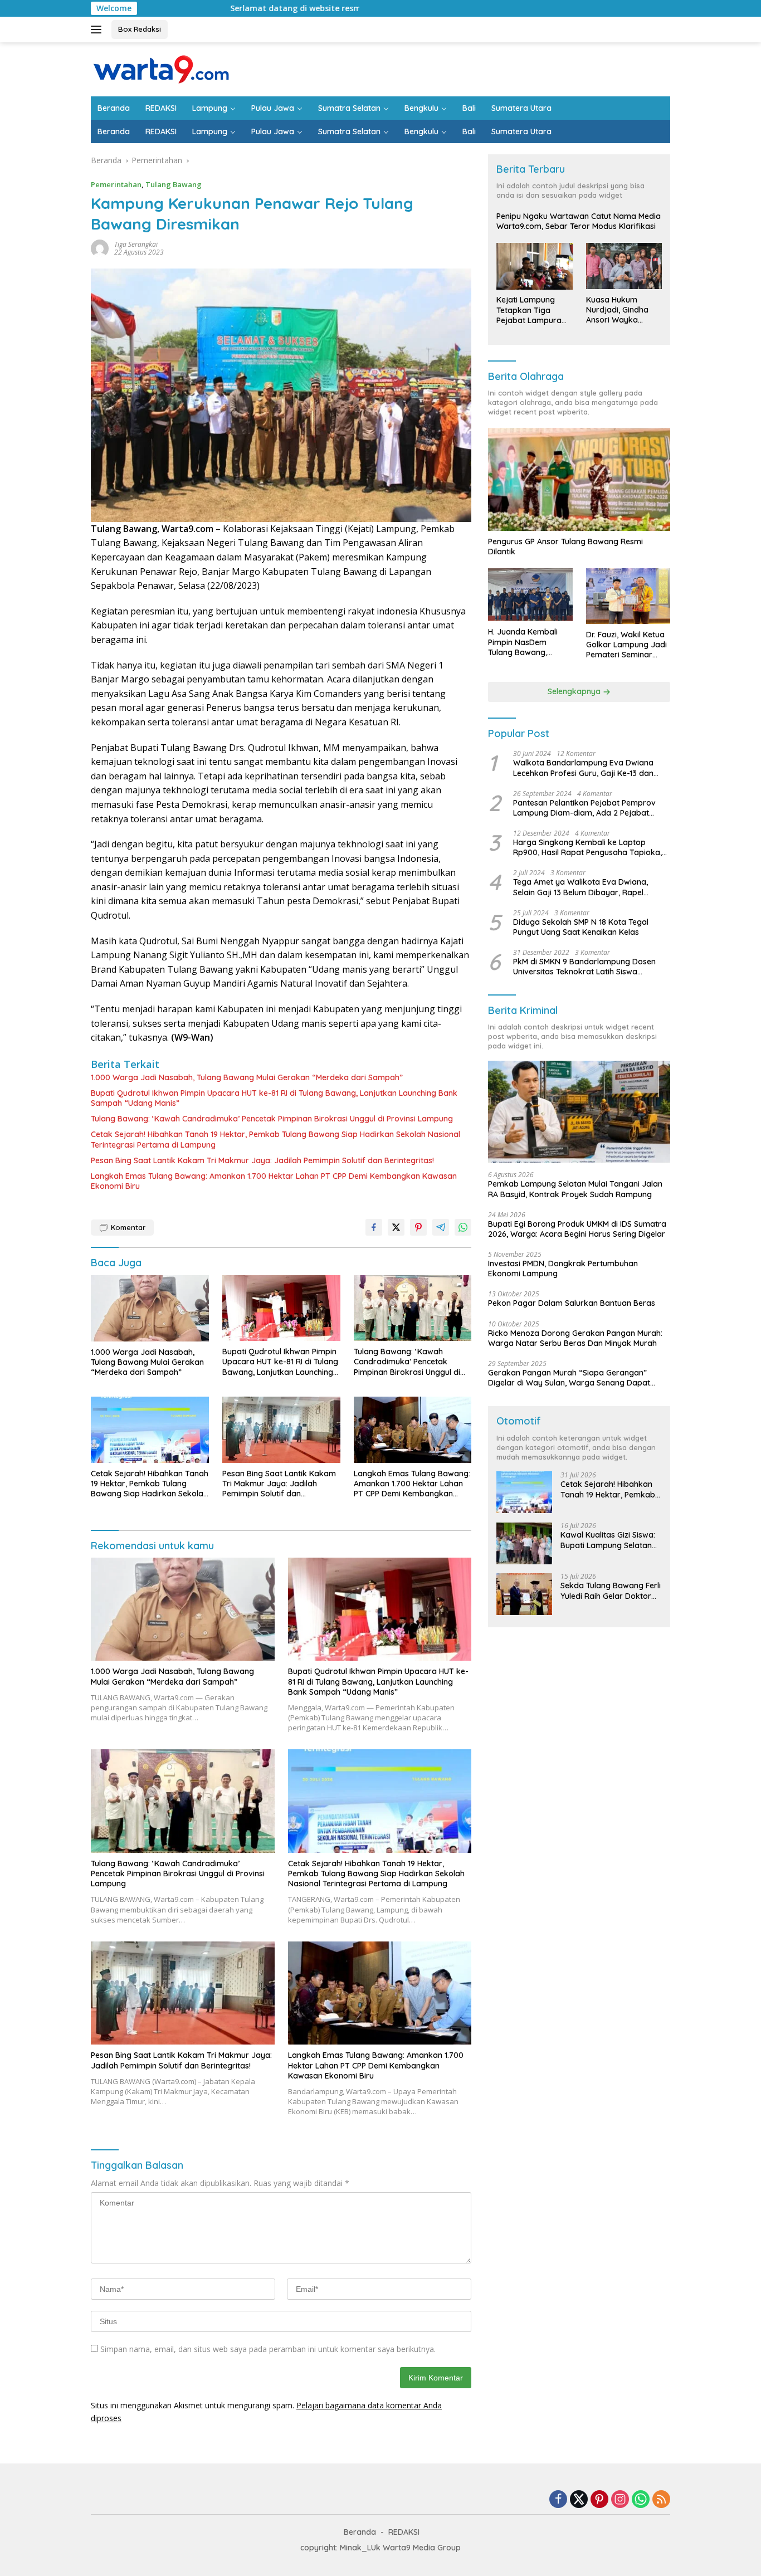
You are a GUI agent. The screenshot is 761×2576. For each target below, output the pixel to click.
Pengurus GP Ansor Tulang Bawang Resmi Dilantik (565, 547)
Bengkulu (421, 108)
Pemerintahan (116, 184)
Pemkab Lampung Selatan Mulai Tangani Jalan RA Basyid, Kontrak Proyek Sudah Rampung (575, 1189)
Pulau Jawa (273, 108)
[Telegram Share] (441, 1227)
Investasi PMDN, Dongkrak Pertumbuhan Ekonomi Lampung (563, 1269)
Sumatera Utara (521, 108)
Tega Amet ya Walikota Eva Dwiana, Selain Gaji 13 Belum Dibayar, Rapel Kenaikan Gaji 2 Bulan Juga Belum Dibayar (580, 887)
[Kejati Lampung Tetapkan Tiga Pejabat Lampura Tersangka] (534, 266)
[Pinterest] (599, 2500)
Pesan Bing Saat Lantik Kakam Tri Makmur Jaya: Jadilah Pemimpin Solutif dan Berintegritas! (262, 1160)
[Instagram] (620, 2500)
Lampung (210, 108)
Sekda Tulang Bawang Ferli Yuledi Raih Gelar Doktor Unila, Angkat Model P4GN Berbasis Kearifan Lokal (611, 1591)
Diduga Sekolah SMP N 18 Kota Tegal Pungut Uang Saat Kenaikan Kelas (581, 927)
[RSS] (661, 2500)
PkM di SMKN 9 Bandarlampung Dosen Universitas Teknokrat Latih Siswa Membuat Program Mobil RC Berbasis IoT (589, 967)
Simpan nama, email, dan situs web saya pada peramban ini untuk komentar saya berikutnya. (268, 2349)
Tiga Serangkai (136, 244)
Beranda (114, 108)
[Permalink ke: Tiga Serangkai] (100, 248)
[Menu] (98, 30)
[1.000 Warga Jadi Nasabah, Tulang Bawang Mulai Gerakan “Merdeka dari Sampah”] (150, 1308)
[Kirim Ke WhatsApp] (463, 1227)
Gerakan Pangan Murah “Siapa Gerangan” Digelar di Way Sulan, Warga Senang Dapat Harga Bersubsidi (569, 1378)
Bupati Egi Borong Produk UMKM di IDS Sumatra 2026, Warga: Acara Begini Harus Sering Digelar (577, 1229)
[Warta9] (160, 68)
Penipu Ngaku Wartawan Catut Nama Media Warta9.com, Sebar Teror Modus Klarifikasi (579, 222)
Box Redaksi (140, 29)
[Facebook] (558, 2500)
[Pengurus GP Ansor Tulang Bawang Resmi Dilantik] (579, 479)
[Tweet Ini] (396, 1227)
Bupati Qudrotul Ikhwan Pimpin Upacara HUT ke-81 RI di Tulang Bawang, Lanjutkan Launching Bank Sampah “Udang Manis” (274, 1098)
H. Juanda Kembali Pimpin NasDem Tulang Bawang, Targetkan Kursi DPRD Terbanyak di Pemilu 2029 (529, 643)
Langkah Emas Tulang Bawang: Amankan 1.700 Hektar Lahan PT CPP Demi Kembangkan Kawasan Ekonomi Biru (274, 1181)
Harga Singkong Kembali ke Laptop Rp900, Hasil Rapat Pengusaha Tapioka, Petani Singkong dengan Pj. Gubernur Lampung (587, 848)
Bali (469, 108)
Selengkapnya (575, 692)
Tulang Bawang (174, 184)
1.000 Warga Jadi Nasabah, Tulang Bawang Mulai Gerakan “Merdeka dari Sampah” (247, 1077)
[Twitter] (579, 2500)
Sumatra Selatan (349, 108)
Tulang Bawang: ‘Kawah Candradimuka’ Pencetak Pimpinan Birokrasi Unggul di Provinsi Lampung (272, 1119)
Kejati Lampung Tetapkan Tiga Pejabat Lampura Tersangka (529, 311)
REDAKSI (161, 108)
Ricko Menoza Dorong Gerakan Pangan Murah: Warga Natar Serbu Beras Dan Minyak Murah (575, 1338)
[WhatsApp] (641, 2500)
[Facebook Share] (374, 1227)
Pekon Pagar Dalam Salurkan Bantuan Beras (572, 1304)
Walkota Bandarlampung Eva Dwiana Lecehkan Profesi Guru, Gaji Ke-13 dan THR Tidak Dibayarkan (583, 768)
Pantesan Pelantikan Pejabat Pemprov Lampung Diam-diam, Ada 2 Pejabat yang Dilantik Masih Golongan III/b (584, 808)
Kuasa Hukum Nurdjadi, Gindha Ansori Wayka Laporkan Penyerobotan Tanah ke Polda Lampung (617, 310)
